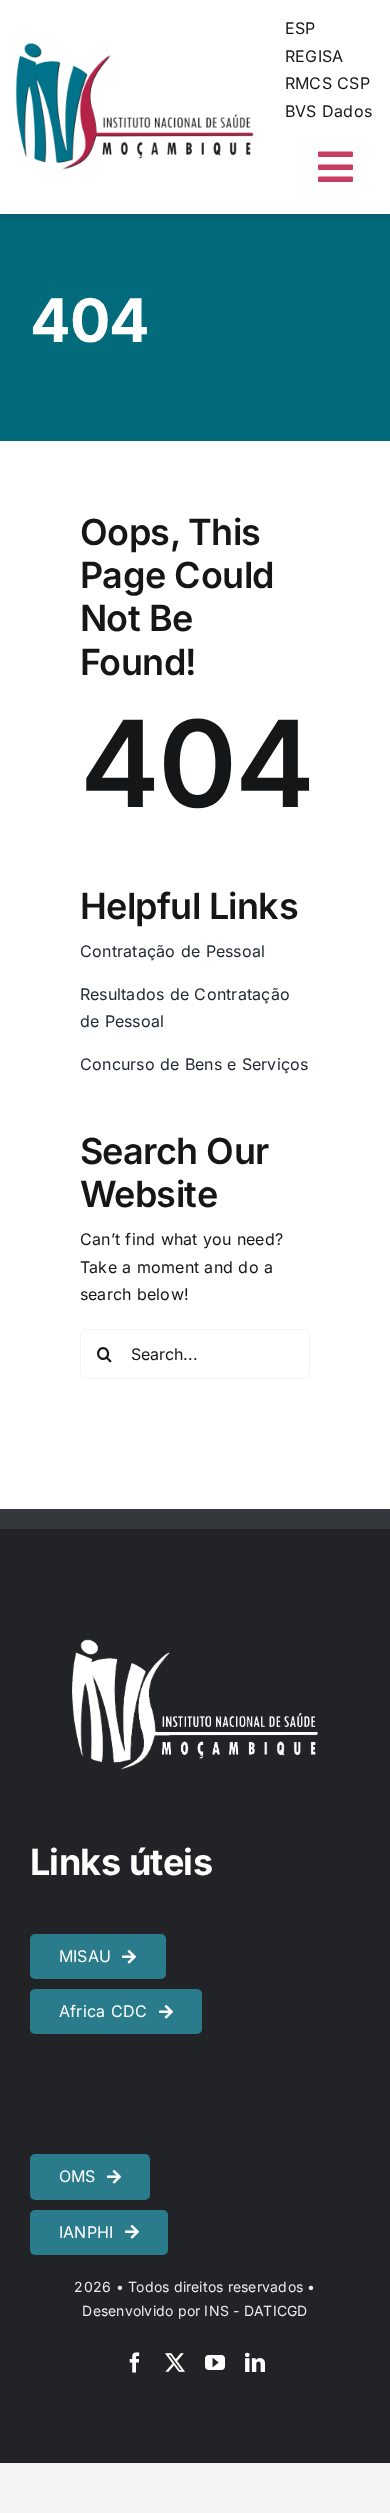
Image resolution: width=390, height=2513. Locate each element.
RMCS (308, 83)
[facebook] (135, 2363)
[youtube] (215, 2363)
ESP (300, 28)
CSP (353, 83)
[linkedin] (255, 2363)
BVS (301, 111)
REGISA (314, 56)
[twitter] (175, 2363)
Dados (347, 111)
